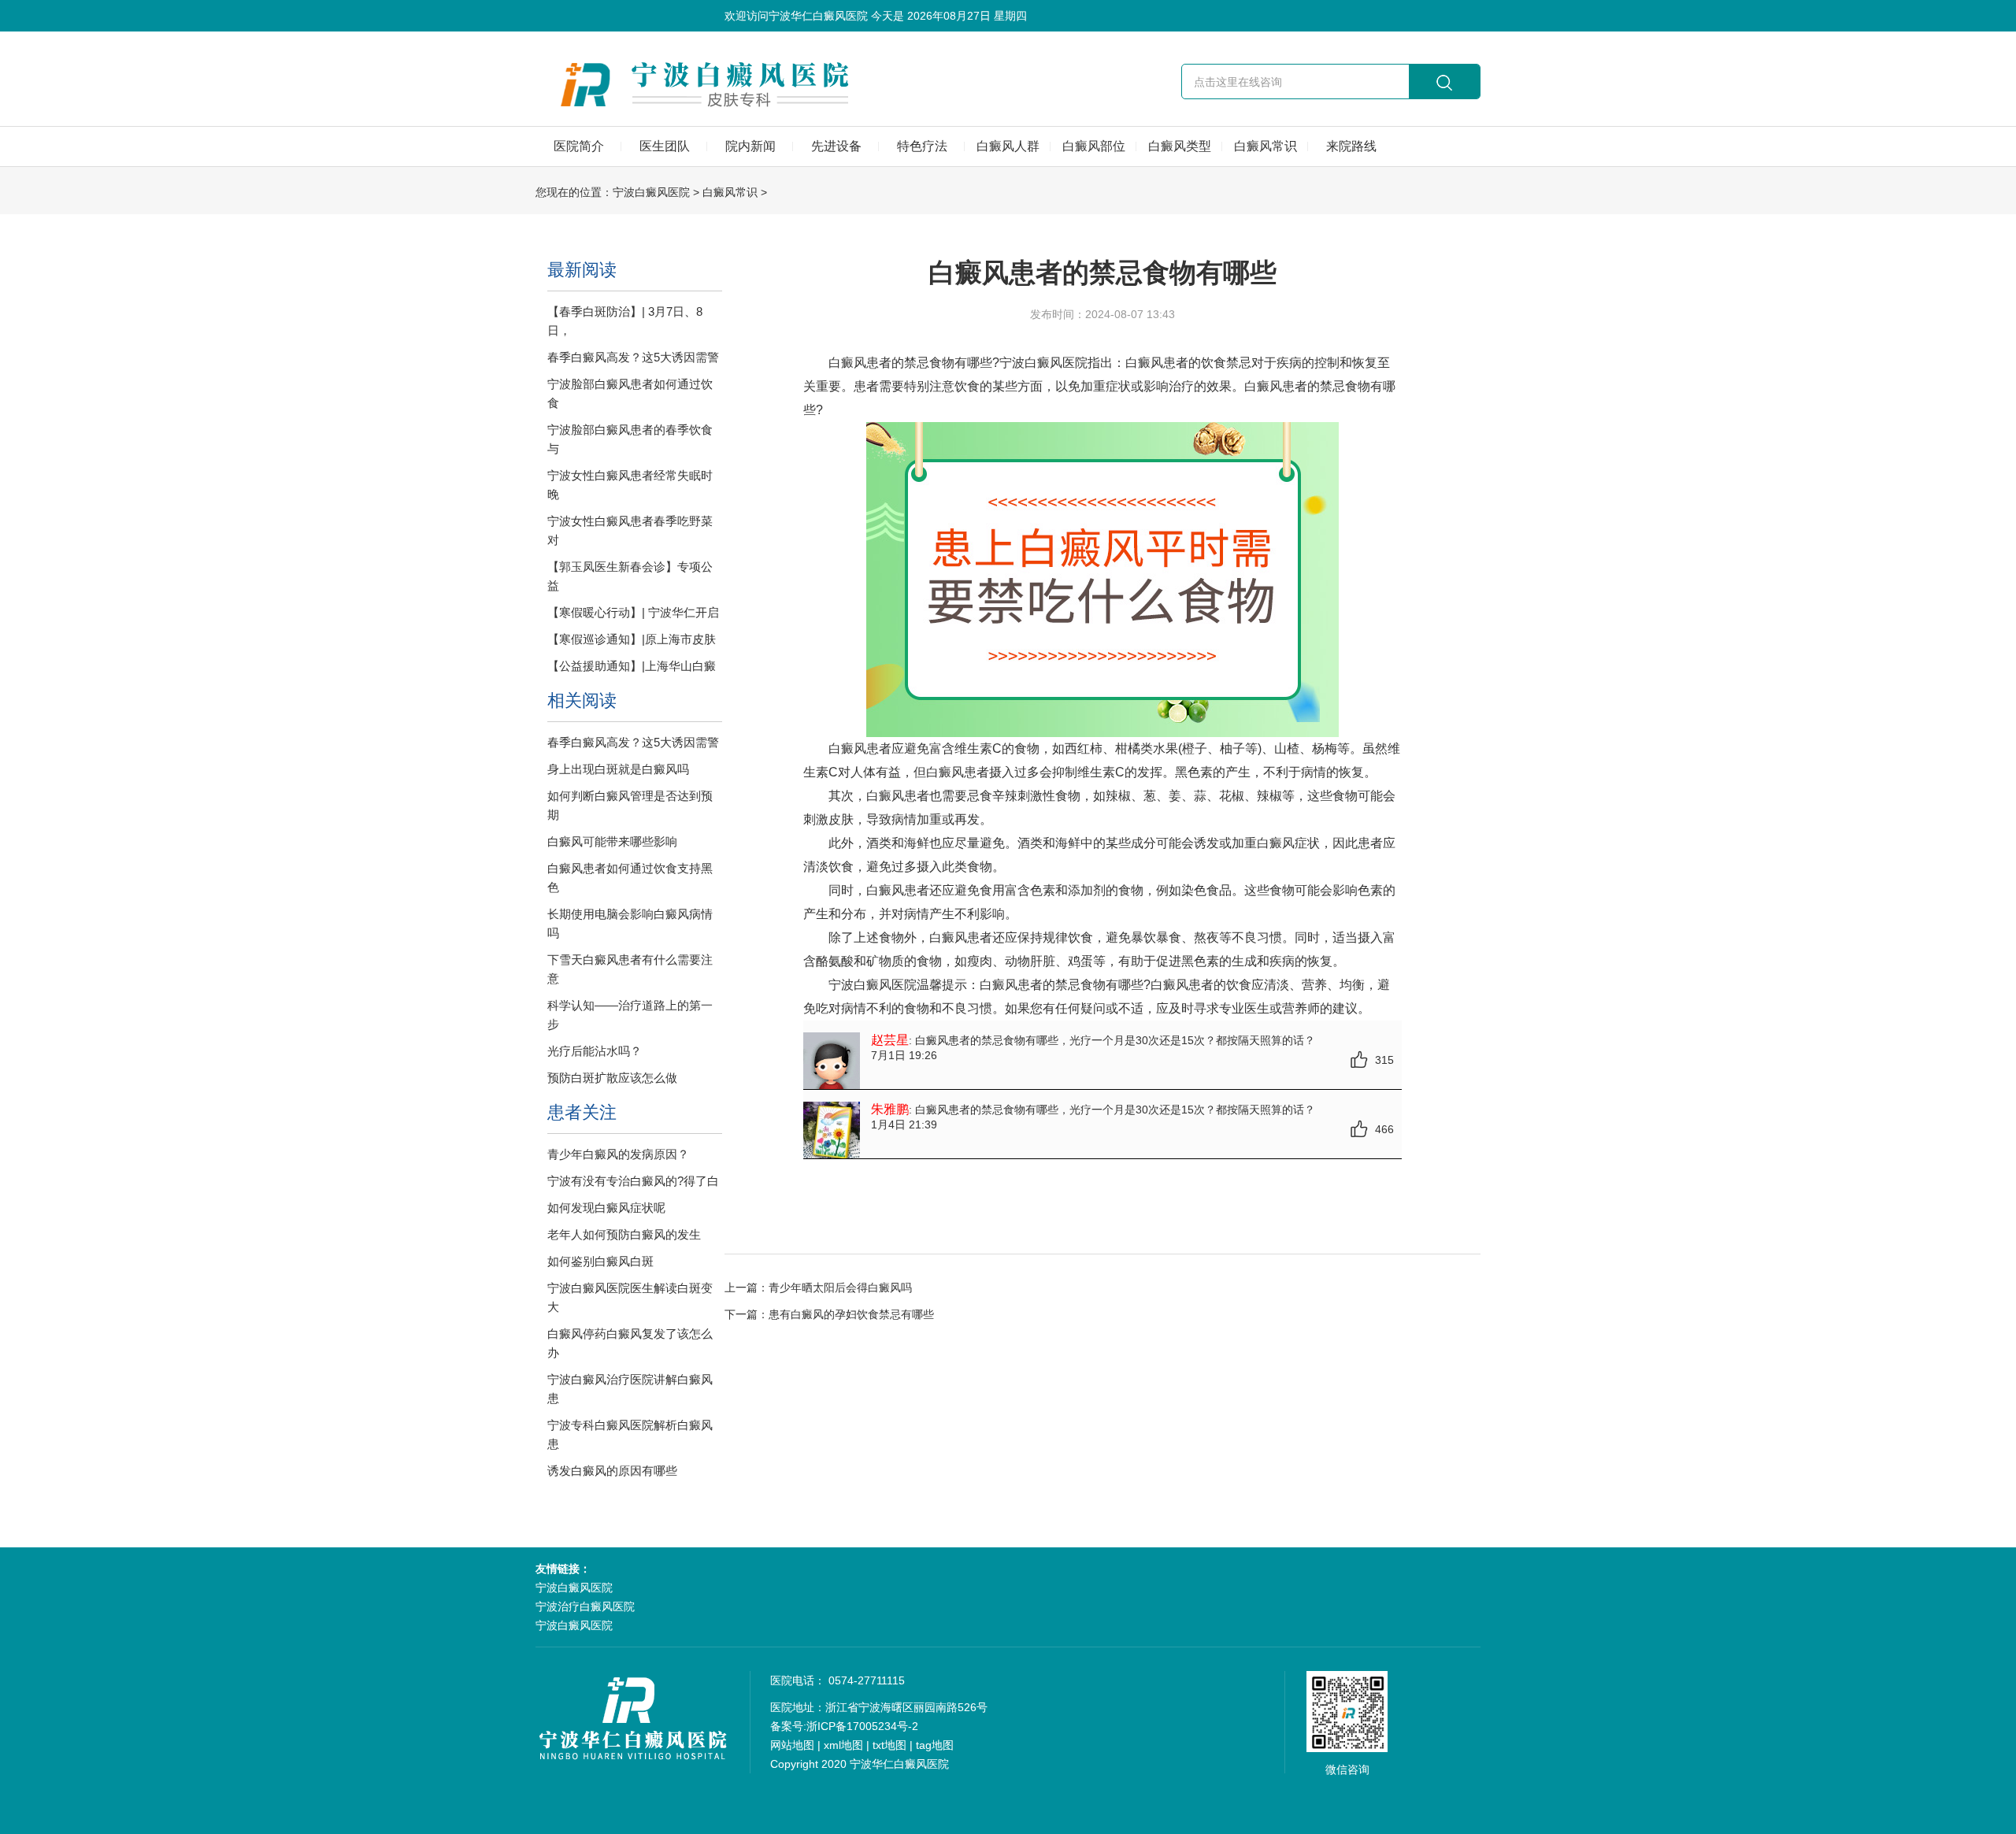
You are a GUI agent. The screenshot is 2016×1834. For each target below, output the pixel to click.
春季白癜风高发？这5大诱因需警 (633, 357)
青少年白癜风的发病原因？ (618, 1154)
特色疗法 (922, 146)
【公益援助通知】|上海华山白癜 (632, 666)
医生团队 (665, 146)
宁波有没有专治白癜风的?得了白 (633, 1181)
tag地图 (935, 1745)
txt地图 (889, 1745)
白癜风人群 (1008, 146)
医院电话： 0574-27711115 (838, 1680)
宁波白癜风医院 (651, 192)
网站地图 (792, 1745)
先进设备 (836, 146)
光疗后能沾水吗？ (595, 1051)
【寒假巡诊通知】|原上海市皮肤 (632, 639)
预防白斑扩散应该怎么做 (612, 1078)
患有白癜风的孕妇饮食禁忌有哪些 (851, 1314)
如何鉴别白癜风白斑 (600, 1261)
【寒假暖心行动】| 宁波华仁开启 (633, 612)
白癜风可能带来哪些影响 (612, 841)
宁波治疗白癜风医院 (585, 1606)
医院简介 (579, 146)
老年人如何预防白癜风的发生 (624, 1234)
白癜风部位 (1094, 146)
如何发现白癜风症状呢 (606, 1208)
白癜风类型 (1180, 146)
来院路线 (1351, 146)
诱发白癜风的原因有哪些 (612, 1471)
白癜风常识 (1266, 146)
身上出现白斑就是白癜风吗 (618, 769)
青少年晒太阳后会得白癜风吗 (840, 1288)
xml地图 (843, 1745)
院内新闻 (750, 146)
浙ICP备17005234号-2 (862, 1726)
